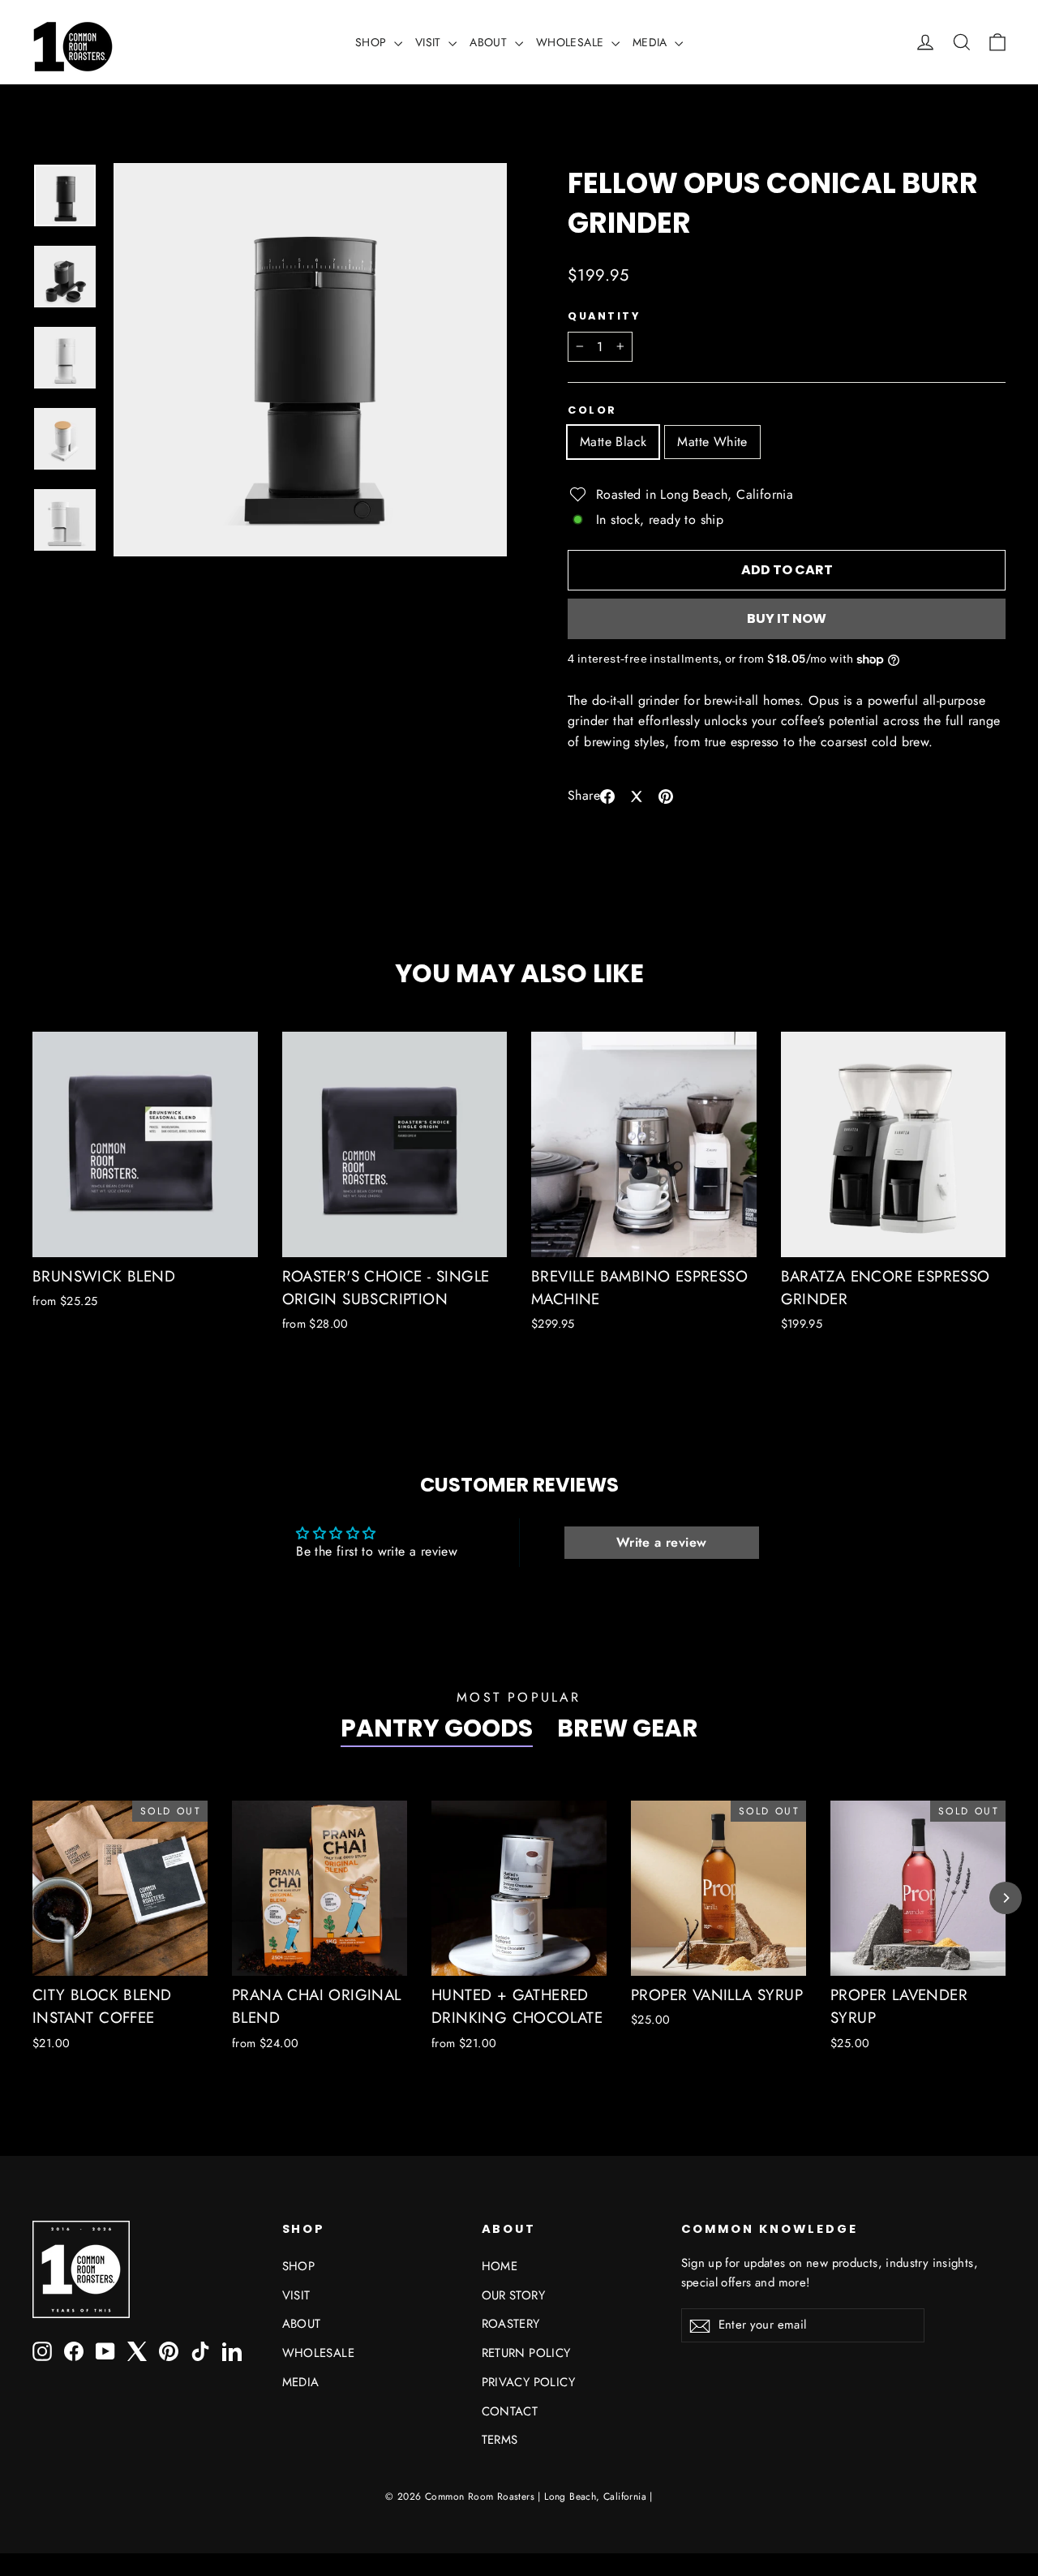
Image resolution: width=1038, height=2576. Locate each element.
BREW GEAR (628, 1728)
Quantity (604, 316)
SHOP (373, 42)
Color (592, 410)
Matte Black (613, 442)
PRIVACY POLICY (529, 2382)
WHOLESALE (572, 42)
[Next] (1006, 1898)
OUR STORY (514, 2295)
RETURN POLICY (526, 2353)
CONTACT (510, 2411)
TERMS (500, 2440)
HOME (500, 2266)
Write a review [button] (662, 1542)
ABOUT (490, 42)
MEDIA (652, 42)
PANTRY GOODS (437, 1728)
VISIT (430, 42)
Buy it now (787, 618)
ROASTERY (511, 2324)
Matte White (712, 442)
